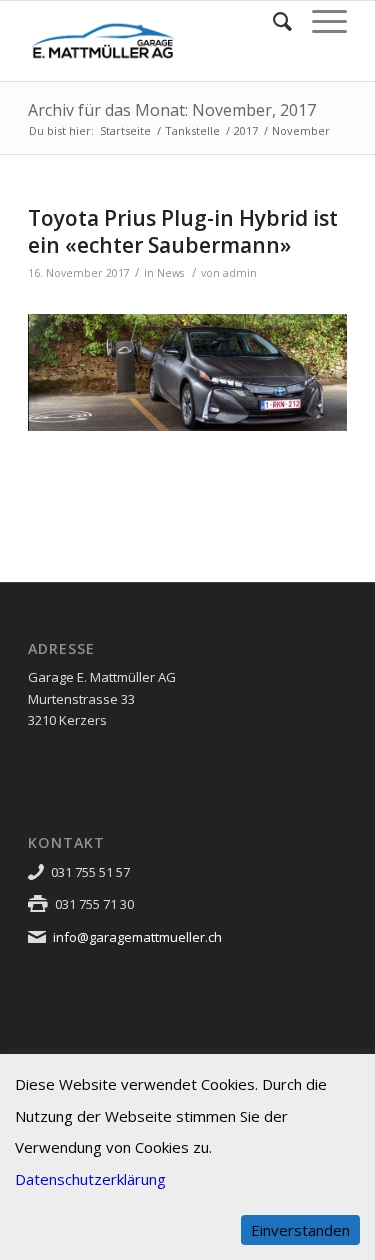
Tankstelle (192, 130)
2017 (246, 130)
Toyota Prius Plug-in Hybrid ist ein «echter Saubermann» (183, 231)
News (170, 273)
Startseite (125, 130)
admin (240, 273)
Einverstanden (300, 1230)
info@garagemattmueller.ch (137, 937)
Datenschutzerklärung (90, 1179)
